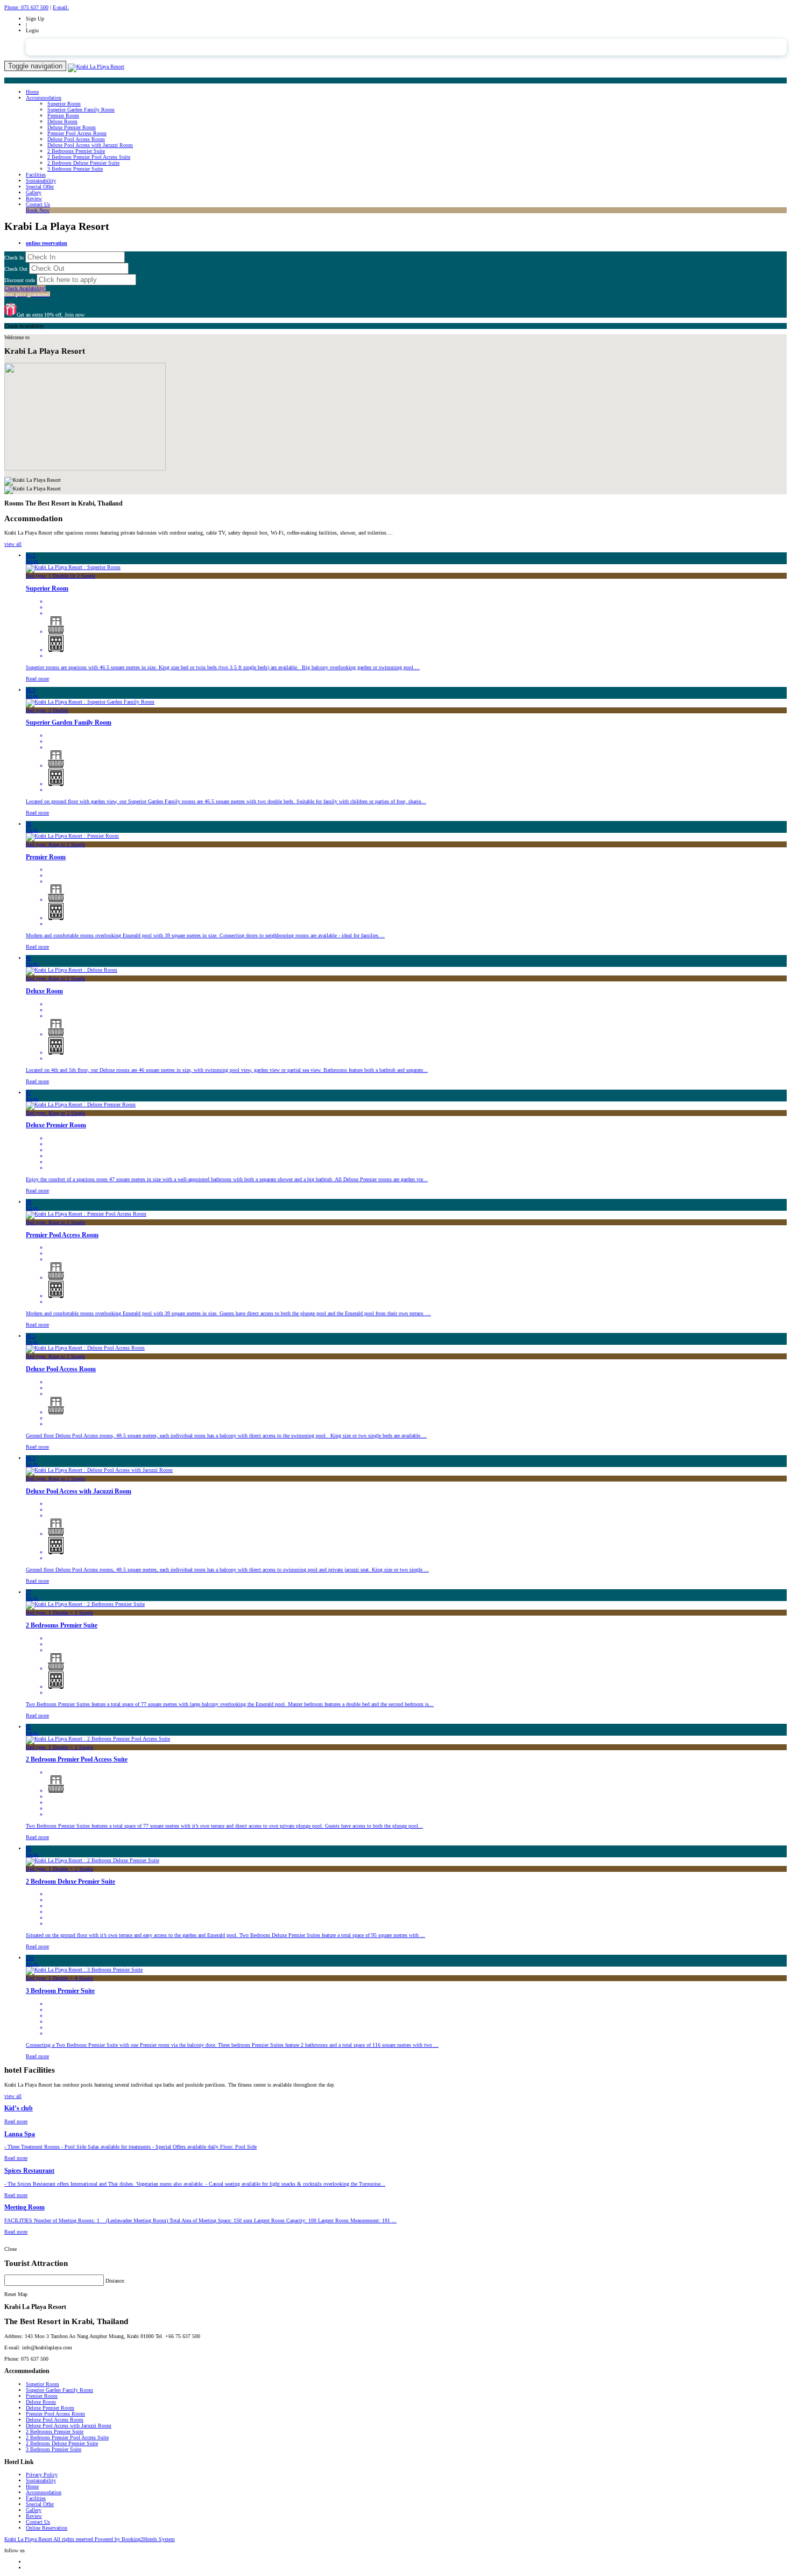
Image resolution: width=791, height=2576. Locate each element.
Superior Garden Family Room (81, 110)
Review (34, 198)
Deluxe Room (62, 121)
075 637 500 (26, 7)
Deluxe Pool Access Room (76, 139)
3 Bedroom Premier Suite (75, 169)
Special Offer (40, 187)
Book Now (38, 210)
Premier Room (63, 115)
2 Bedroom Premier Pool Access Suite (89, 157)
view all (13, 544)
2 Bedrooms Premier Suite (76, 151)
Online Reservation (47, 2528)
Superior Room (64, 104)
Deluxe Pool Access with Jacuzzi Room (90, 145)
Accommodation (44, 98)
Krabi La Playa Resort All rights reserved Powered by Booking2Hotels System (90, 2539)
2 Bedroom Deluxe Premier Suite (83, 163)
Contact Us (38, 204)
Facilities (36, 175)
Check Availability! (27, 291)
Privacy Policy (42, 2475)
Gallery (34, 192)
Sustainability (41, 181)
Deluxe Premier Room (72, 127)
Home (32, 92)
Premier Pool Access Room (77, 133)
